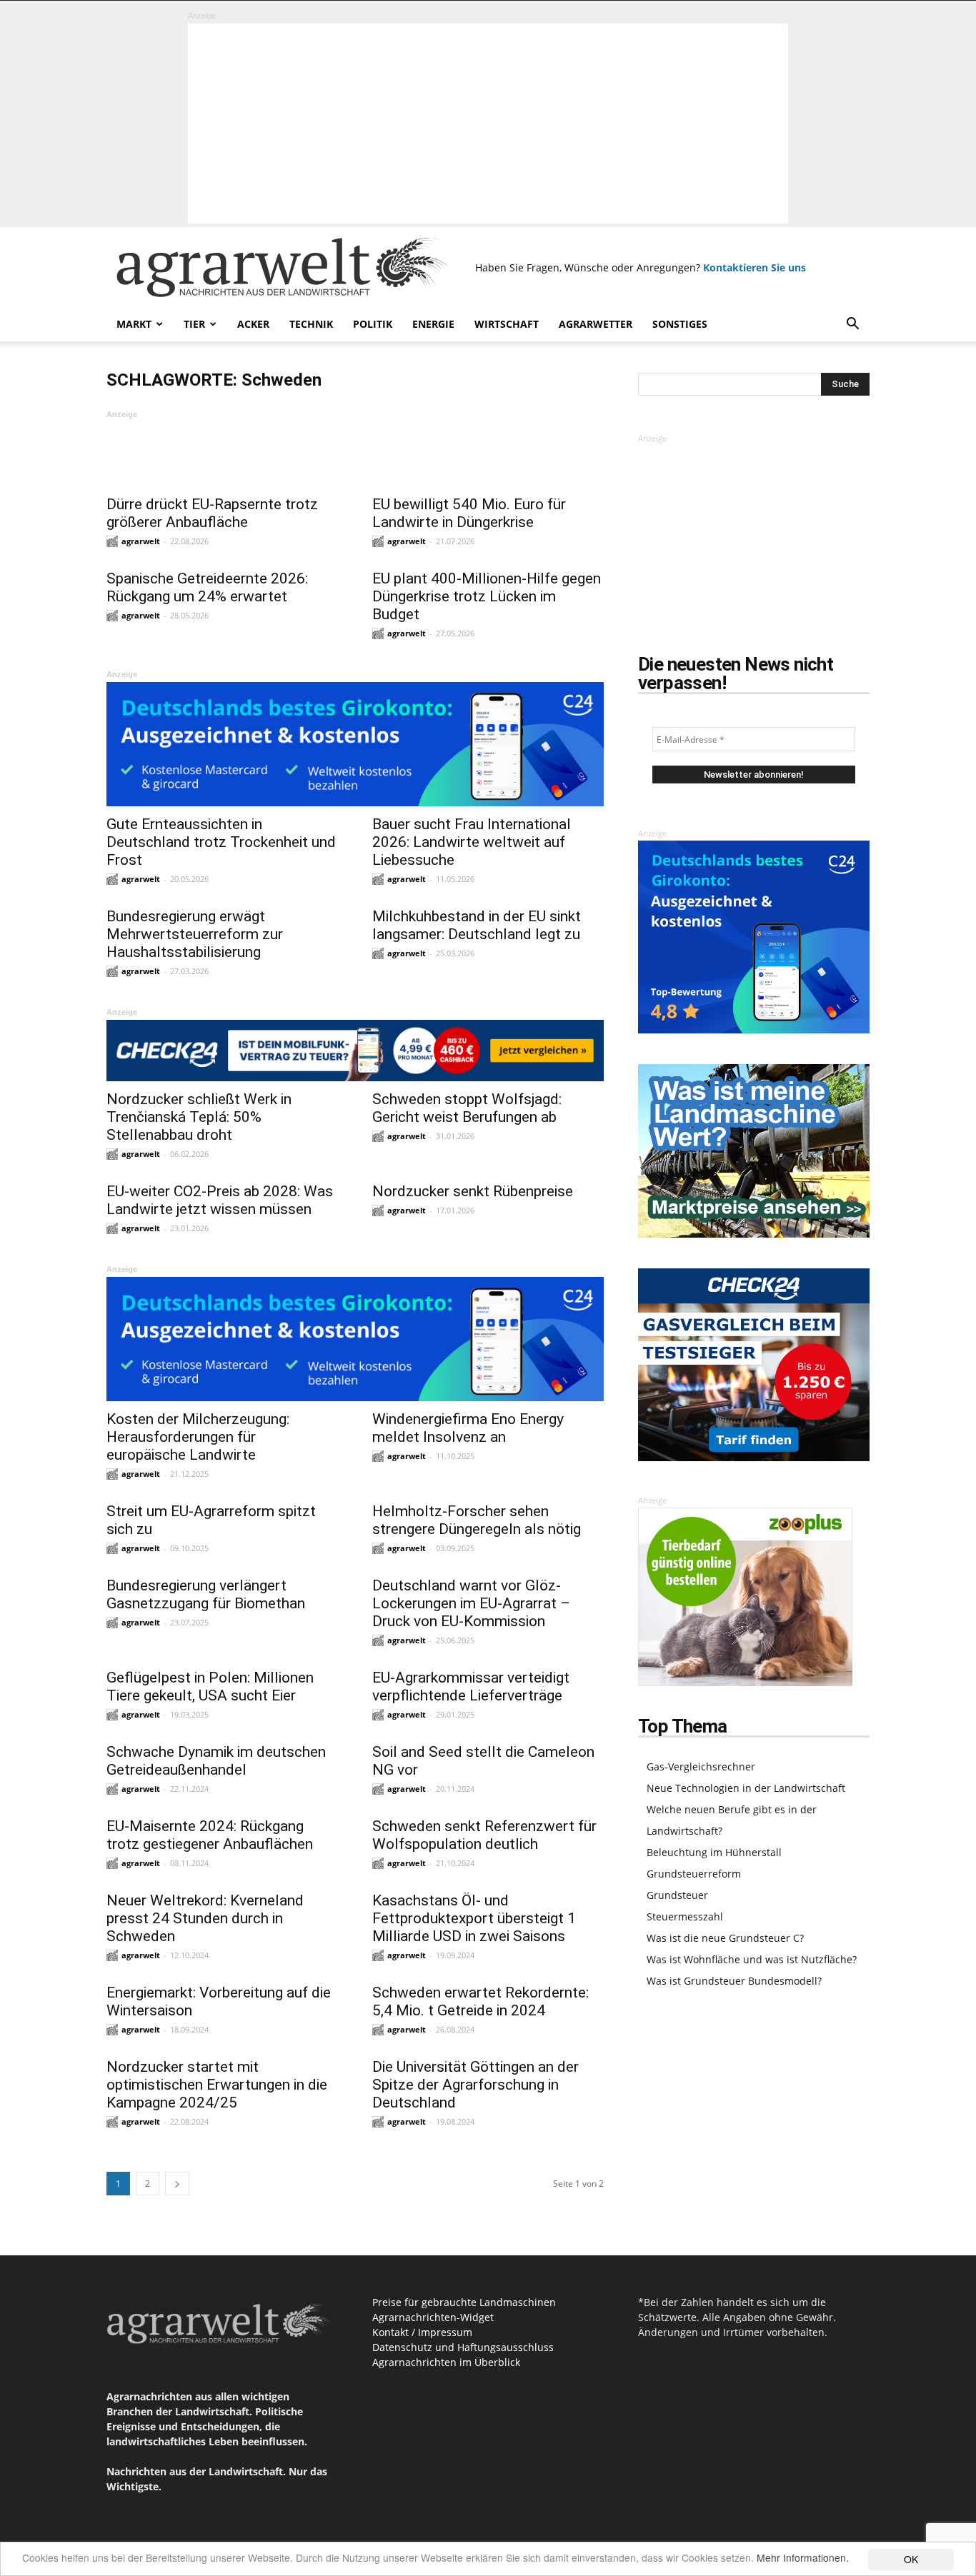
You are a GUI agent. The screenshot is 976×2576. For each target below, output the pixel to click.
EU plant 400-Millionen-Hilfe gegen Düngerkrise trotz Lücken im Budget (487, 596)
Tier (194, 324)
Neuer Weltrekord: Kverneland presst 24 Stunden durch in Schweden (205, 1918)
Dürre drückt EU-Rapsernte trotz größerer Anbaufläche (212, 513)
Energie (433, 324)
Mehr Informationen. (803, 2557)
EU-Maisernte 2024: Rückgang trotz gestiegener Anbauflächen (210, 1835)
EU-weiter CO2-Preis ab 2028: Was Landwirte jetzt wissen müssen (220, 1200)
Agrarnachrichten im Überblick (446, 2362)
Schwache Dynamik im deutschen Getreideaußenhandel (216, 1761)
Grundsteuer (677, 1895)
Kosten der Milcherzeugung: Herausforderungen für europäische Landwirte (198, 1437)
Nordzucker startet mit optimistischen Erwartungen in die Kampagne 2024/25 (217, 2085)
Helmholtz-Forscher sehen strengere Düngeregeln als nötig (477, 1520)
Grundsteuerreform (694, 1874)
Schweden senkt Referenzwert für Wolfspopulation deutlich (484, 1835)
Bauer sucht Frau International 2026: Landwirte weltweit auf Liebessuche (472, 842)
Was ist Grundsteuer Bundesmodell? (734, 1981)
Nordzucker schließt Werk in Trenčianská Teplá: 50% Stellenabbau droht (199, 1117)
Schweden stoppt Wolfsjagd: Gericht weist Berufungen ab (467, 1108)
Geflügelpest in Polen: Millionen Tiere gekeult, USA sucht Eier (210, 1687)
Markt (134, 324)
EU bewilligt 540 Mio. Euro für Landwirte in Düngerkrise (469, 513)
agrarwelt (141, 541)
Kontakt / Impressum (422, 2332)
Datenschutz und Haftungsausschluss (463, 2347)
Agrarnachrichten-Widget (433, 2317)
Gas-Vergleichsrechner (701, 1766)
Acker (253, 324)
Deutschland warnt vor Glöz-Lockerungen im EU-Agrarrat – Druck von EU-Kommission (471, 1603)
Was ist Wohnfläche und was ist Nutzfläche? (752, 1959)
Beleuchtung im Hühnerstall (714, 1852)
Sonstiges (680, 324)
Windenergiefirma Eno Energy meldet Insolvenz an (468, 1428)
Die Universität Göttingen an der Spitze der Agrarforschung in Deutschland (475, 2085)
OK (911, 2559)
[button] (852, 325)
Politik (373, 324)
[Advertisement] (488, 124)
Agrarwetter (596, 324)
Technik (311, 324)
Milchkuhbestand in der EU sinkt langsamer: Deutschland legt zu (477, 925)
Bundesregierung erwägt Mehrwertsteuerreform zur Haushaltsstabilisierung (195, 934)
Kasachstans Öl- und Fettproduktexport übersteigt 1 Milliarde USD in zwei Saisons (474, 1918)
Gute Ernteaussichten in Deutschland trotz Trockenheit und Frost (221, 842)
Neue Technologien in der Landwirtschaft (746, 1788)
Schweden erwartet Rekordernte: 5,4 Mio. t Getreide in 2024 (480, 2001)
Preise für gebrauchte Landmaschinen (464, 2302)
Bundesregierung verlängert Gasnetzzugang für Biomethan (206, 1594)
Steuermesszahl (685, 1916)
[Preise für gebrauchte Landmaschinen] (754, 1234)
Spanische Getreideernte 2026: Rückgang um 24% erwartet (207, 587)
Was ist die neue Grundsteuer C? (725, 1938)
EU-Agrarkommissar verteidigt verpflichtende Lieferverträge (471, 1687)
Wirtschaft (507, 324)
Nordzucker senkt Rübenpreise (473, 1191)
